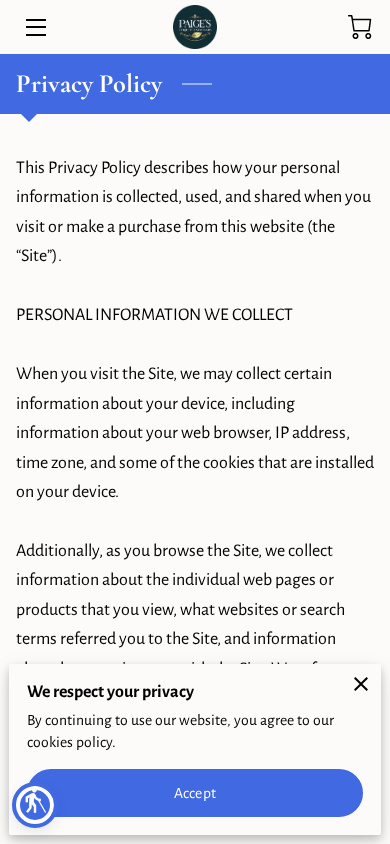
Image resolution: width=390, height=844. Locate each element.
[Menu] (34, 27)
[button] (35, 805)
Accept (195, 793)
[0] (360, 27)
